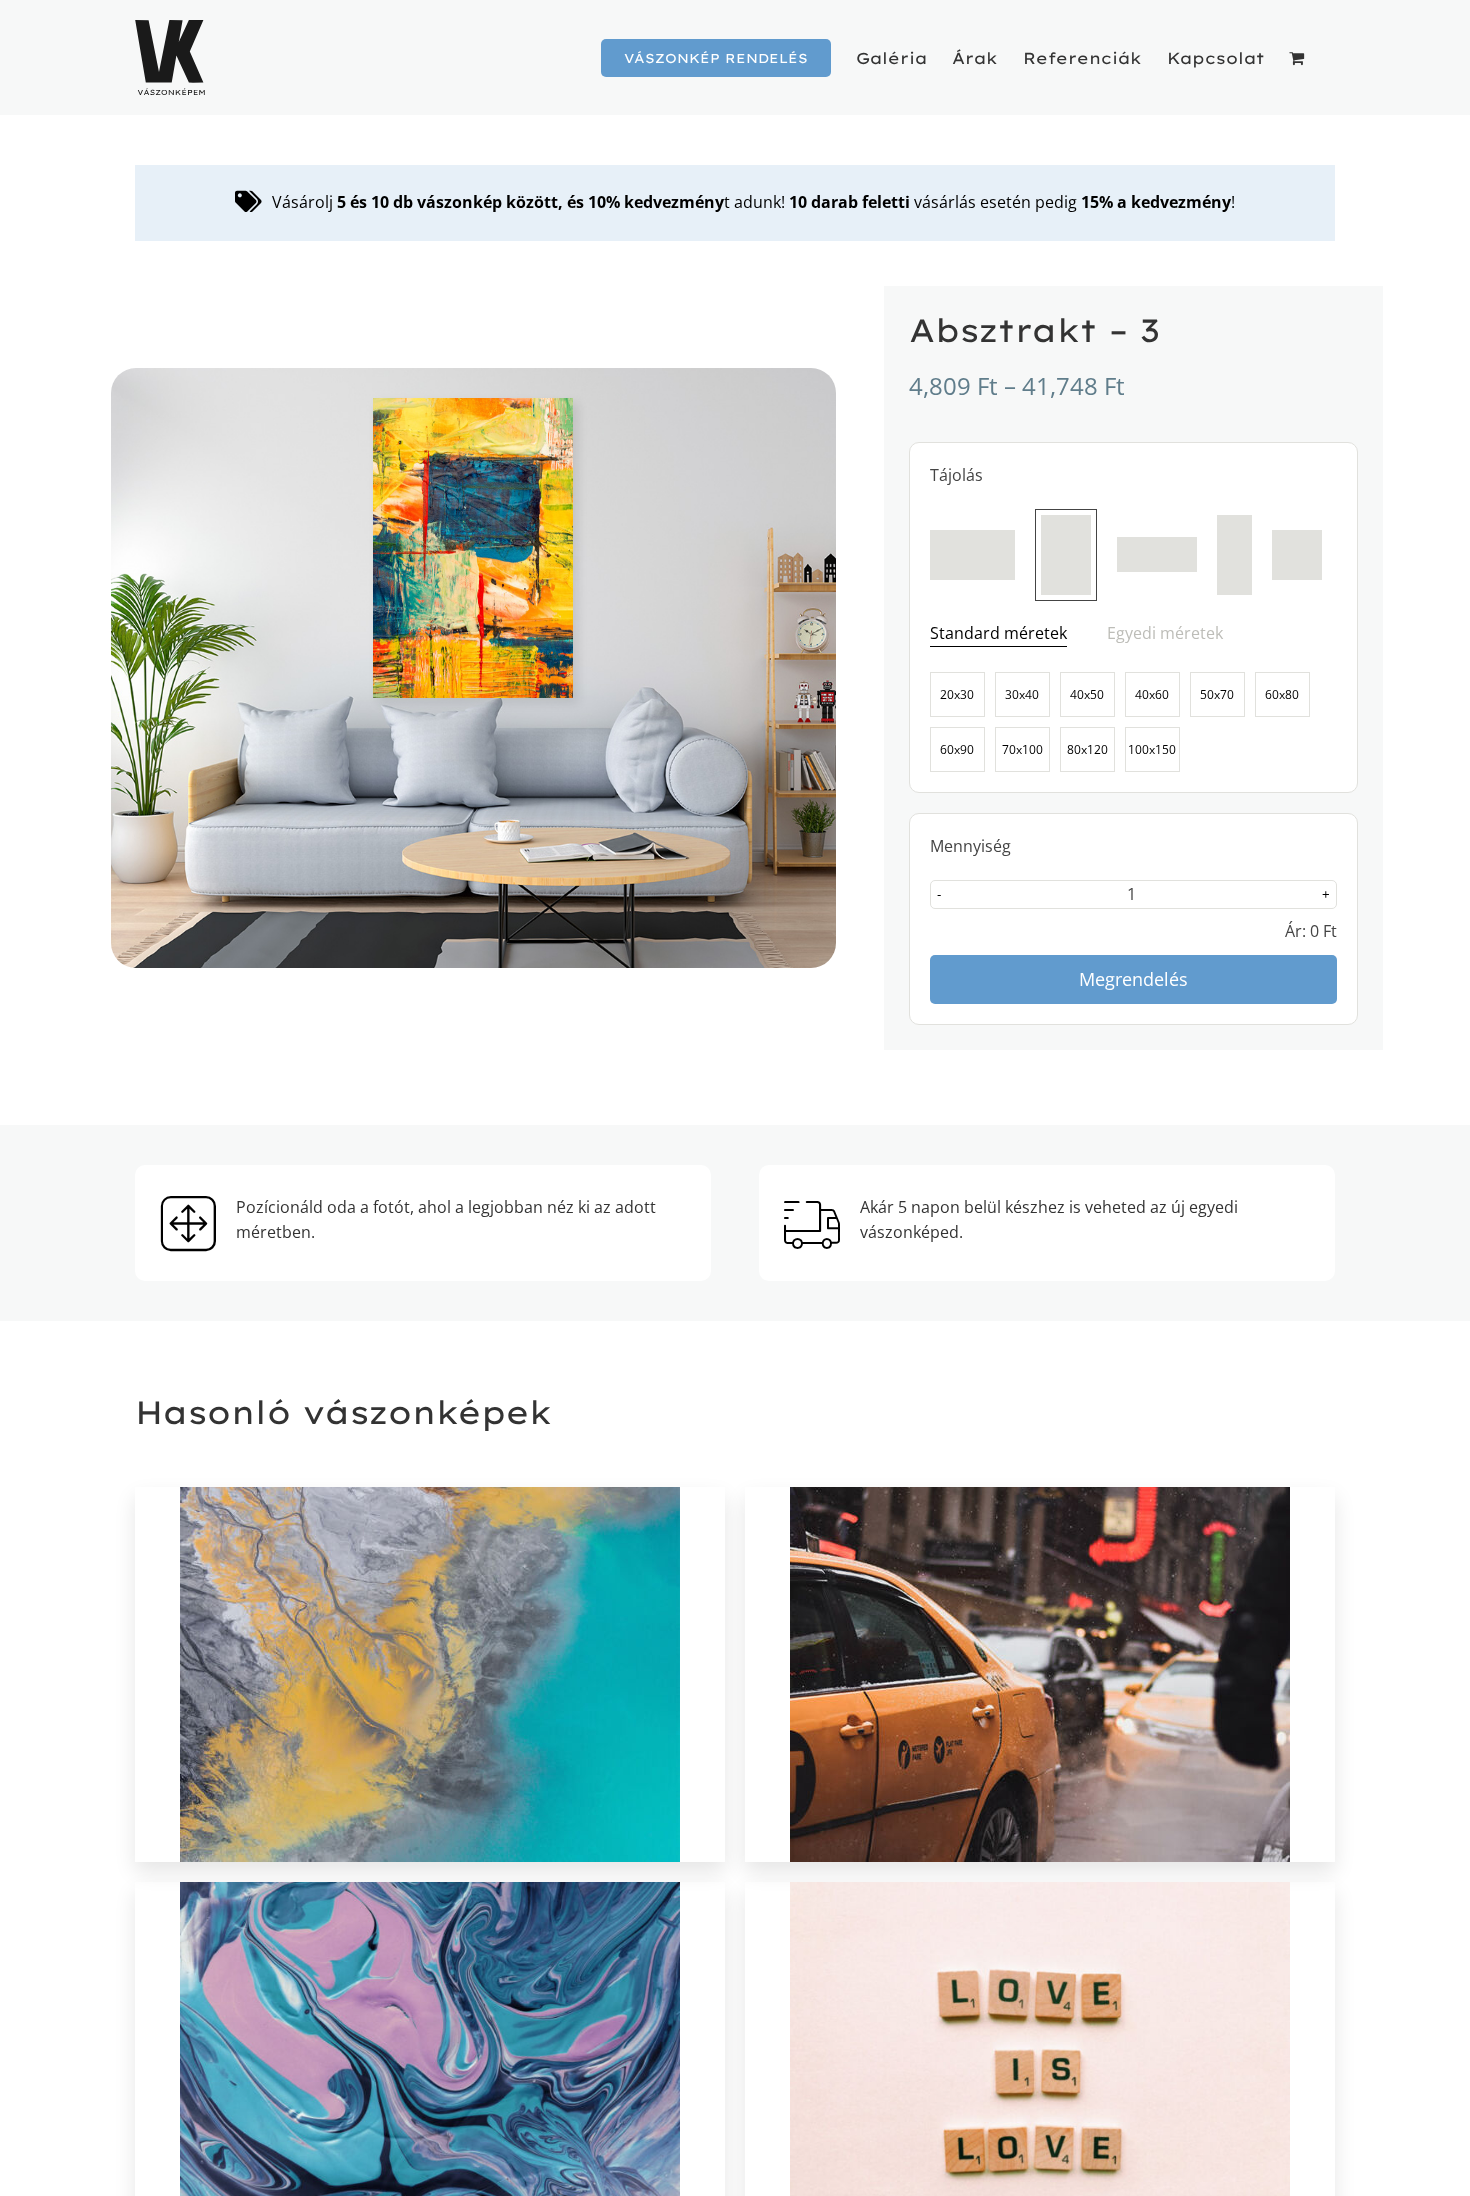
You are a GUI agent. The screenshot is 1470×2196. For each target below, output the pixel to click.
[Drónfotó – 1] (430, 1674)
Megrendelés (1133, 979)
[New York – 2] (1040, 1674)
